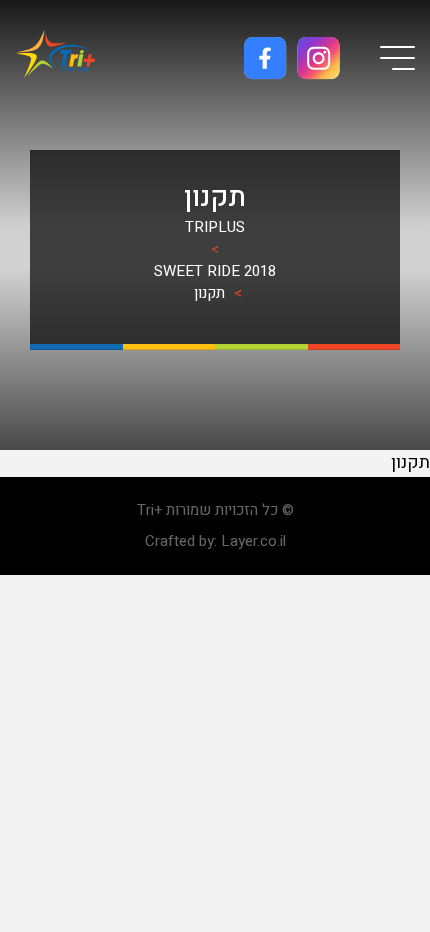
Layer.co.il (253, 541)
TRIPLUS (215, 227)
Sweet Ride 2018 (215, 271)
